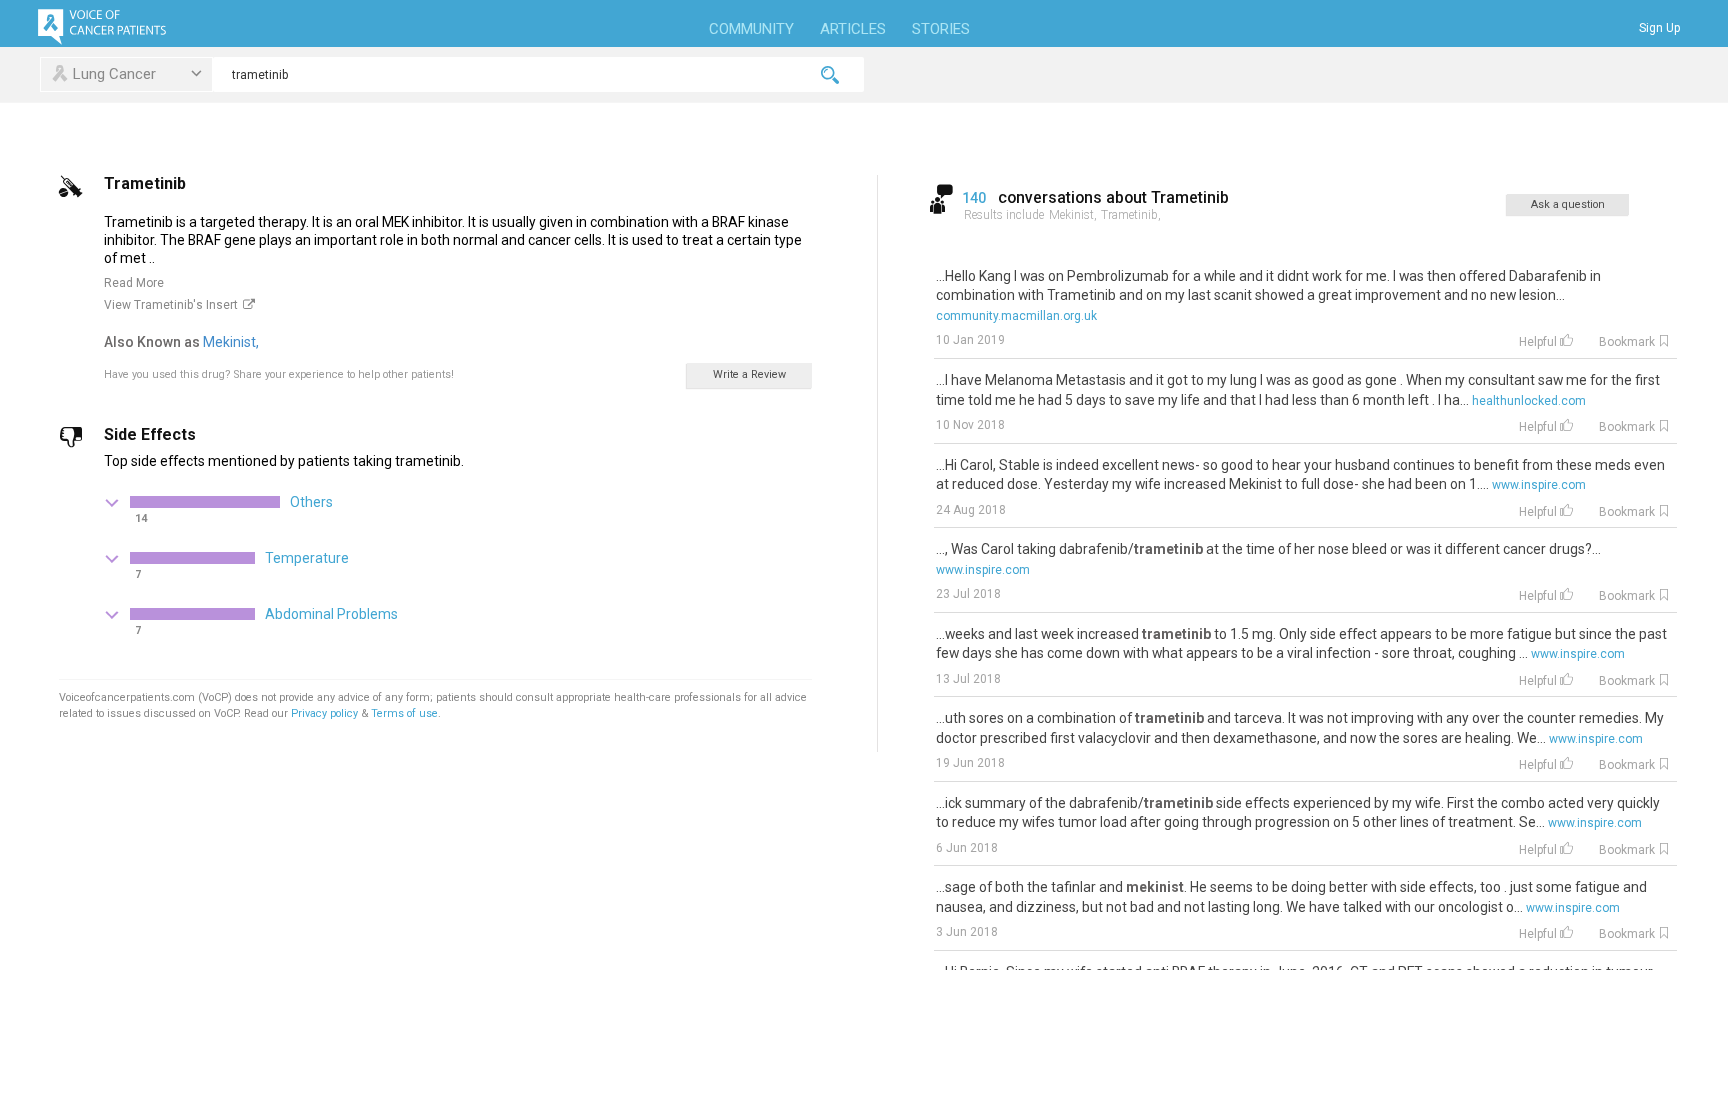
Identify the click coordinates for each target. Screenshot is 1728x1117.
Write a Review (749, 374)
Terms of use (404, 713)
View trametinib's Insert (171, 305)
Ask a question (1568, 204)
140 (975, 198)
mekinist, (232, 342)
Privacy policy (326, 713)
